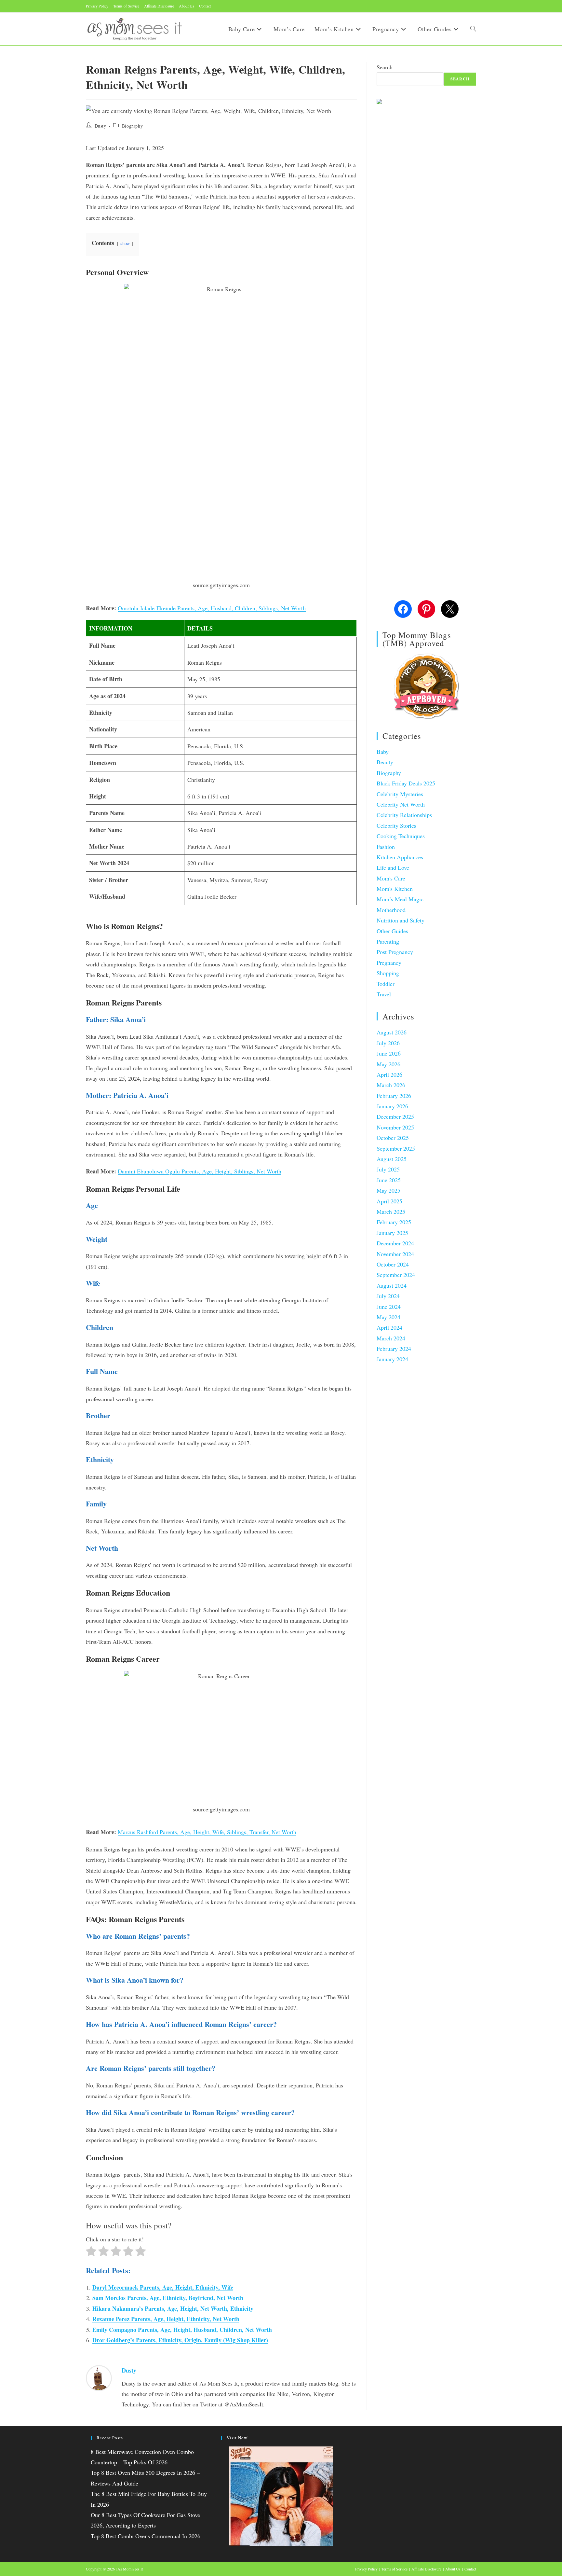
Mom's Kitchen (395, 889)
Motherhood (391, 910)
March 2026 (391, 1085)
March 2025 (391, 1212)
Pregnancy (389, 963)
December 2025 (395, 1116)
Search (385, 67)
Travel (384, 994)
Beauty (385, 762)
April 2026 (389, 1074)
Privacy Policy (97, 6)
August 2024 (392, 1285)
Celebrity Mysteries (400, 794)
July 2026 (388, 1043)
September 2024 (396, 1275)
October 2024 (393, 1264)
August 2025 (392, 1159)
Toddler (386, 984)
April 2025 (389, 1201)
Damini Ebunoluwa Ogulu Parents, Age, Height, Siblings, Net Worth (200, 1171)
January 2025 (392, 1233)
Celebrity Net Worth (401, 804)
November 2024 (395, 1254)
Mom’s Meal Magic (400, 899)
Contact (205, 6)
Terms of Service (126, 6)
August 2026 (392, 1032)
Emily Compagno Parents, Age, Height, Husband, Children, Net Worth (182, 2330)
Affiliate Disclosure (159, 6)
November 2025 (395, 1127)
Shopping (388, 973)
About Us (187, 6)
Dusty (100, 126)
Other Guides (392, 931)
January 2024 (392, 1359)
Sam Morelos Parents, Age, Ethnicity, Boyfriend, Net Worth (168, 2298)
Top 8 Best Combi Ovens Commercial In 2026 (146, 2536)
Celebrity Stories (396, 825)
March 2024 (391, 1338)
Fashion (386, 847)
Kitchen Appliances (400, 857)
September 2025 (396, 1148)
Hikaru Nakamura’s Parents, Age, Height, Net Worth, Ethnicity (173, 2308)
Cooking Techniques (401, 836)
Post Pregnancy (395, 952)
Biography (132, 126)
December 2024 (395, 1243)
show (125, 243)
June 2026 (389, 1053)
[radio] (91, 2252)
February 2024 (394, 1349)
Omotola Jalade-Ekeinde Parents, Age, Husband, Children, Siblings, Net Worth (212, 608)
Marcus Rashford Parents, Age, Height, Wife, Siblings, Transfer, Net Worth (207, 1832)
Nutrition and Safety (401, 920)
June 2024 (389, 1307)
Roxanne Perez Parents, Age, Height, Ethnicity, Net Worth (166, 2319)
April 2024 (389, 1327)
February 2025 (394, 1222)
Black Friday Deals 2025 (406, 783)
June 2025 (389, 1180)
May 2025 (388, 1190)
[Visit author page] (99, 2377)
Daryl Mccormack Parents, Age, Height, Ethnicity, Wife (163, 2287)
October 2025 (393, 1138)
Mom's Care (391, 878)
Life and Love (393, 867)
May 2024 (388, 1317)
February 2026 (394, 1096)
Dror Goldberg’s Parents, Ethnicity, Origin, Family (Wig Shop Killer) (180, 2340)
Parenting (388, 941)
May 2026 (388, 1064)
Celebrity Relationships (404, 815)
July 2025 (388, 1169)
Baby (383, 752)
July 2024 (388, 1296)
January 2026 (392, 1106)
